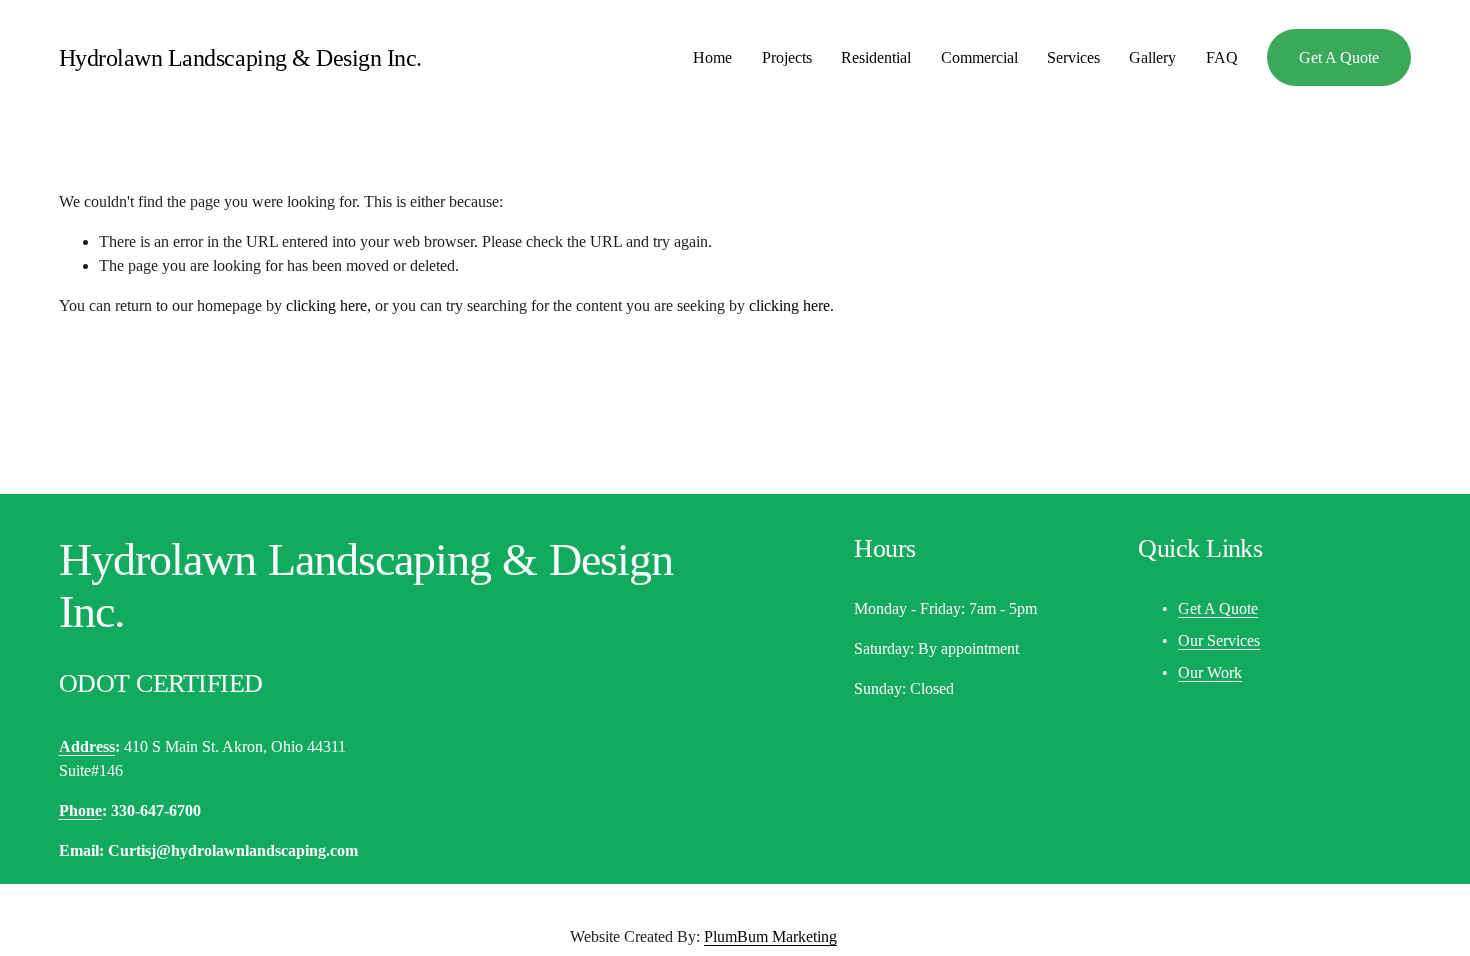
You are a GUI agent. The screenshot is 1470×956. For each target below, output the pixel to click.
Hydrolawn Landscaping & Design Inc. (240, 57)
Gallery (1152, 57)
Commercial (979, 57)
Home (712, 57)
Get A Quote (1339, 57)
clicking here (326, 305)
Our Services (1219, 640)
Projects (787, 57)
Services (1073, 57)
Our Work (1210, 672)
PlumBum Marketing (770, 936)
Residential (876, 57)
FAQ (1222, 57)
